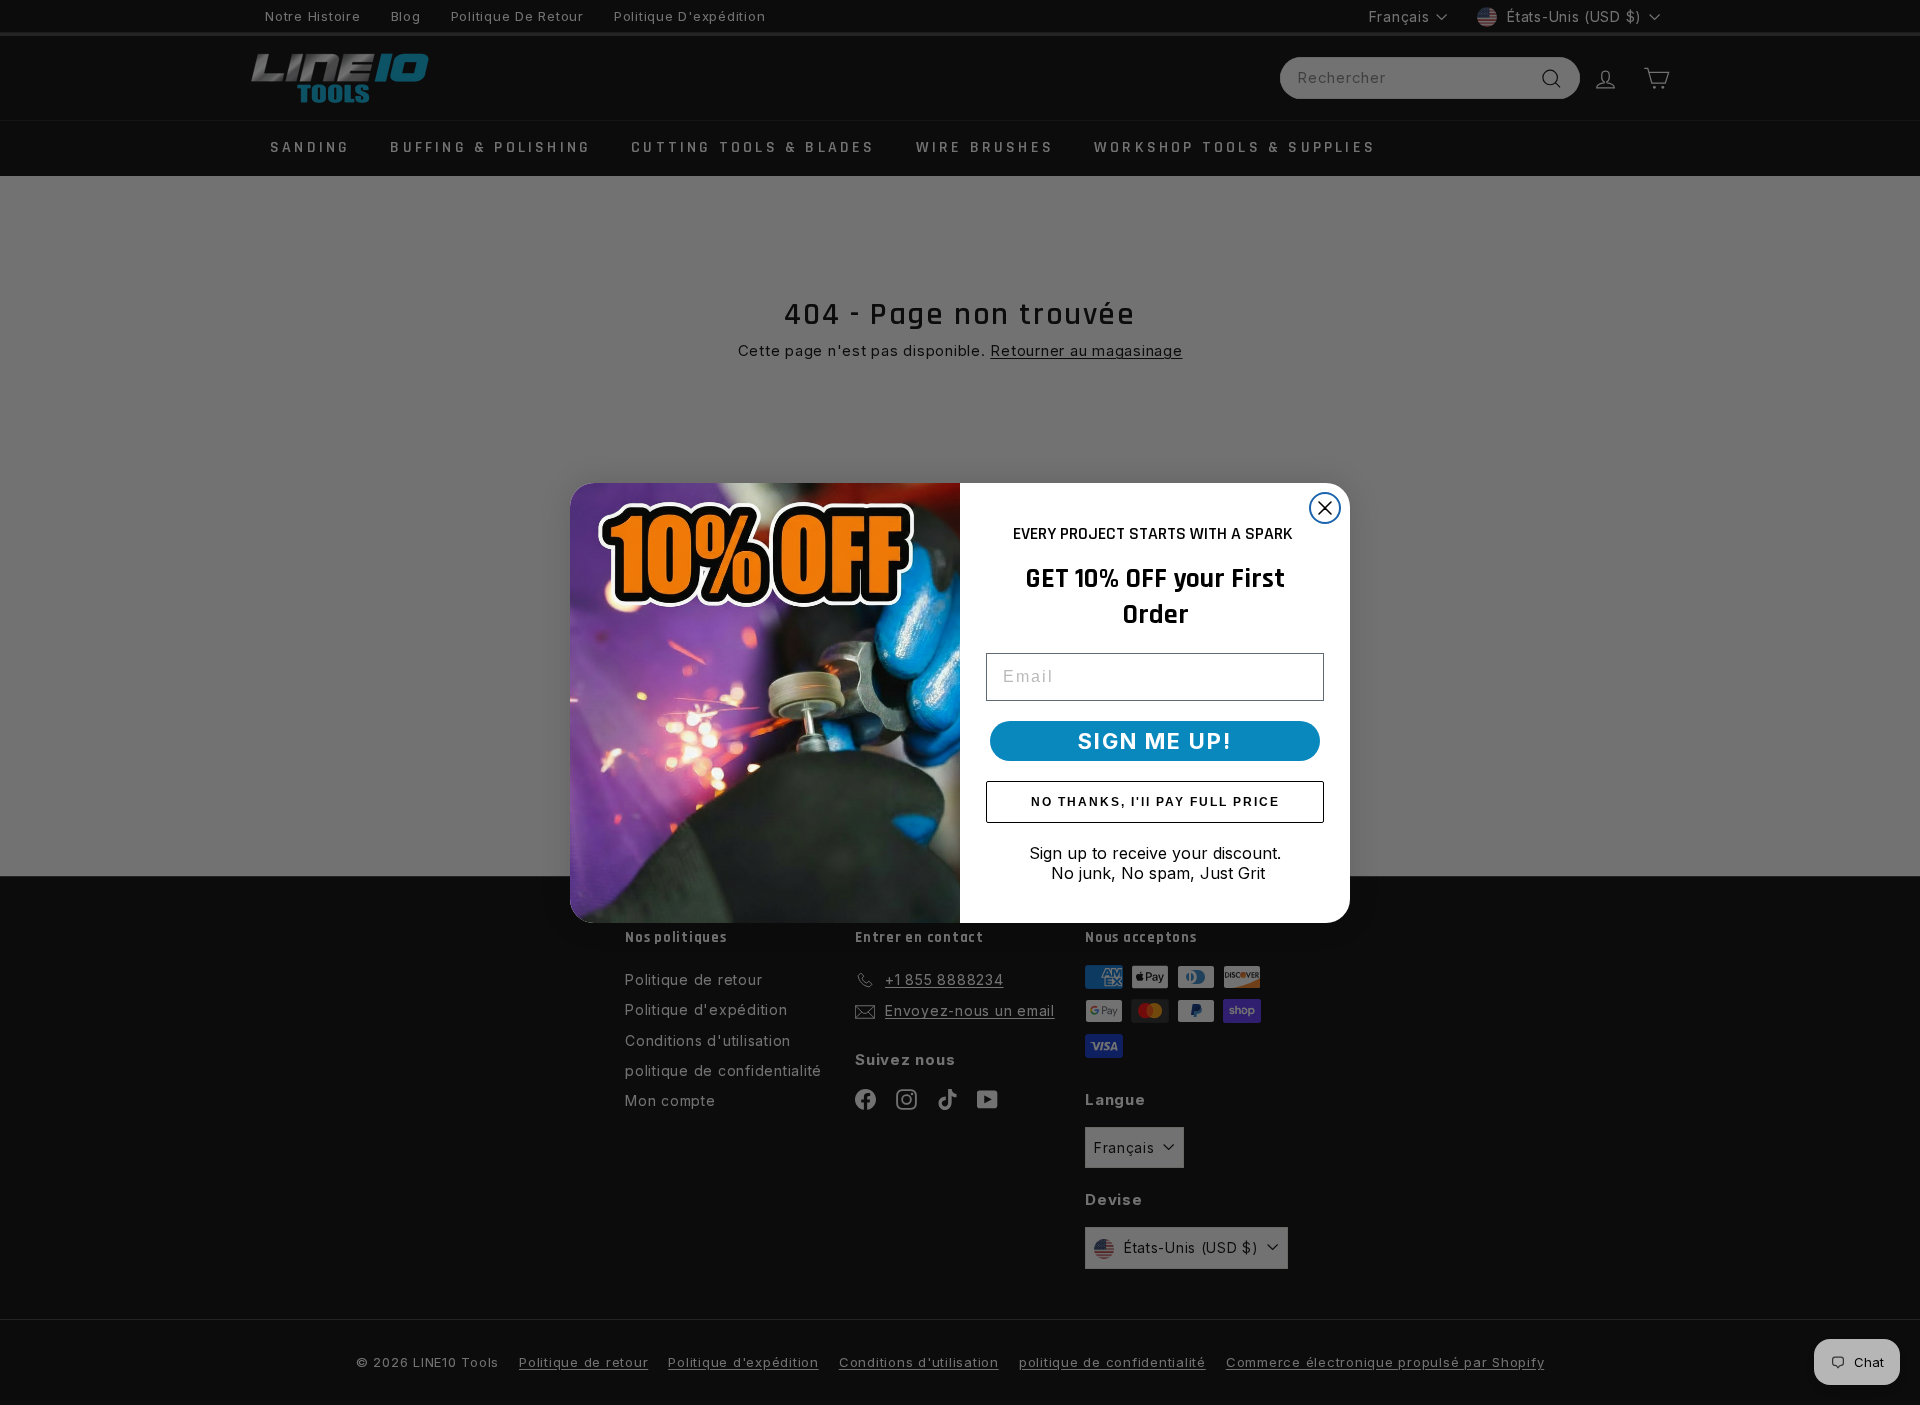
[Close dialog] (1325, 508)
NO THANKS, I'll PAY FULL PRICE (1155, 802)
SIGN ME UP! (1155, 741)
